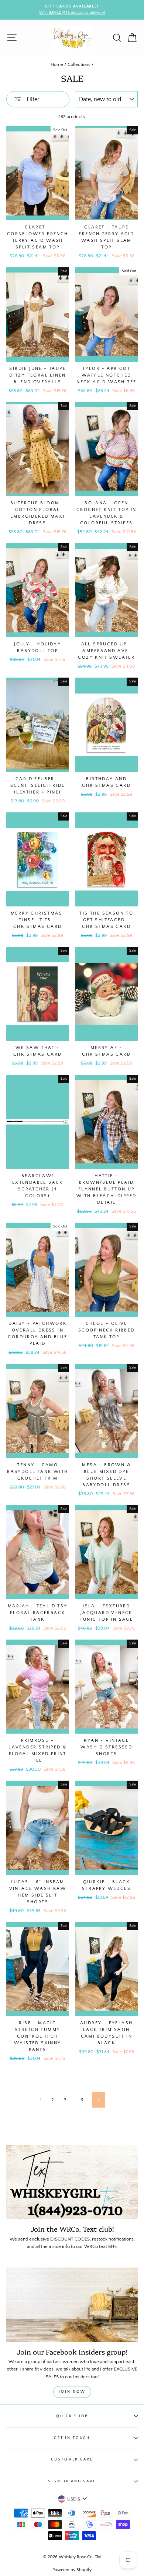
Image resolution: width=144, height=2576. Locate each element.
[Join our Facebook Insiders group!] (72, 2305)
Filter (32, 99)
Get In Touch (72, 2438)
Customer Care (72, 2459)
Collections (79, 64)
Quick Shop (72, 2416)
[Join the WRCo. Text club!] (72, 2182)
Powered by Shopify (72, 2570)
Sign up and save (72, 2481)
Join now (72, 2392)
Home (57, 64)
